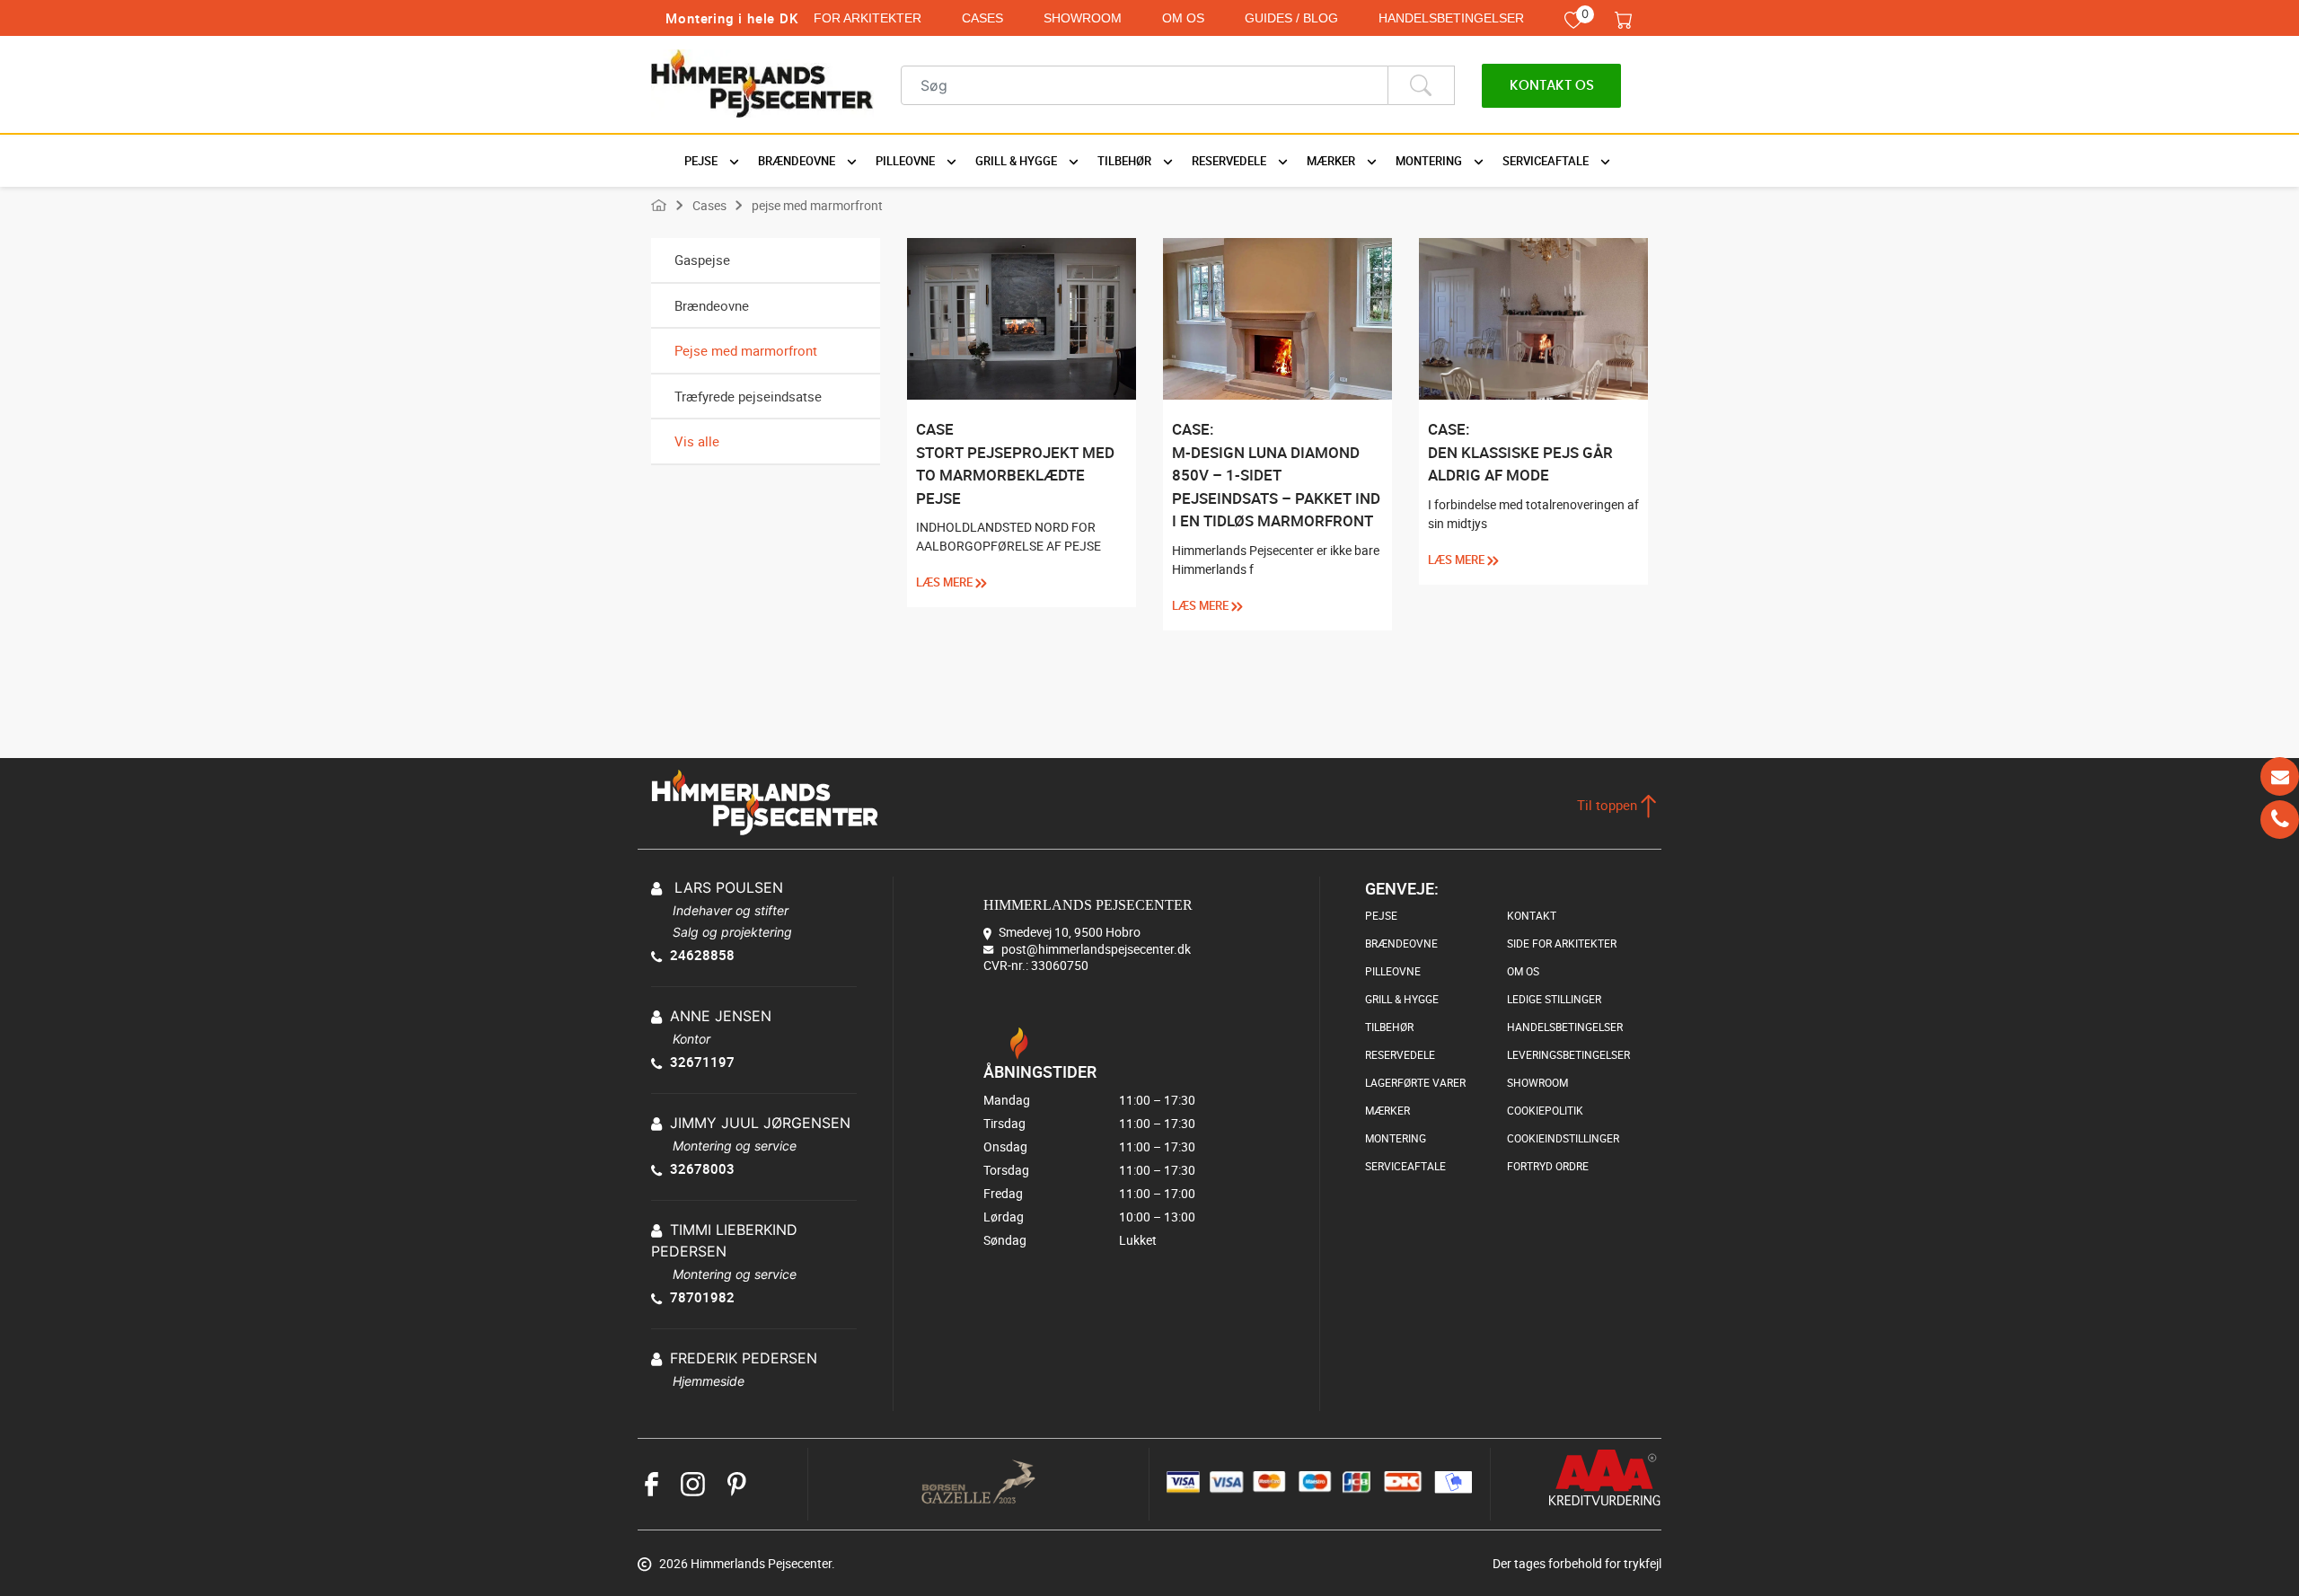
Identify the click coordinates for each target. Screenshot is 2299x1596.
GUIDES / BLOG (1291, 18)
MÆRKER (1387, 1110)
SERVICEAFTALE (1405, 1166)
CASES (982, 18)
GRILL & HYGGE (1402, 999)
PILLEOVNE (1393, 971)
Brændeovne (712, 305)
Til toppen (1609, 805)
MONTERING (1396, 1138)
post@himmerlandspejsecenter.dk (1096, 948)
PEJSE (1381, 915)
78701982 (702, 1297)
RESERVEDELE (1400, 1054)
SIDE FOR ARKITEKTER (1562, 943)
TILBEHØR (1389, 1027)
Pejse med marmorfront (746, 350)
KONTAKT (1532, 915)
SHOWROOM (1083, 18)
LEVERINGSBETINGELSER (1568, 1054)
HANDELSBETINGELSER (1451, 18)
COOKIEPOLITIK (1545, 1110)
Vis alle (697, 441)
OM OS (1183, 18)
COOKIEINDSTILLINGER (1563, 1138)
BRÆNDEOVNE (1401, 943)
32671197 (702, 1062)
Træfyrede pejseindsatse (748, 396)
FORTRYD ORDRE (1548, 1166)
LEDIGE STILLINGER (1554, 999)
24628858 (702, 955)
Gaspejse (702, 260)
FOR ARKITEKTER (868, 18)
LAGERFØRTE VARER (1415, 1082)
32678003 (702, 1168)
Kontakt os (1552, 86)
